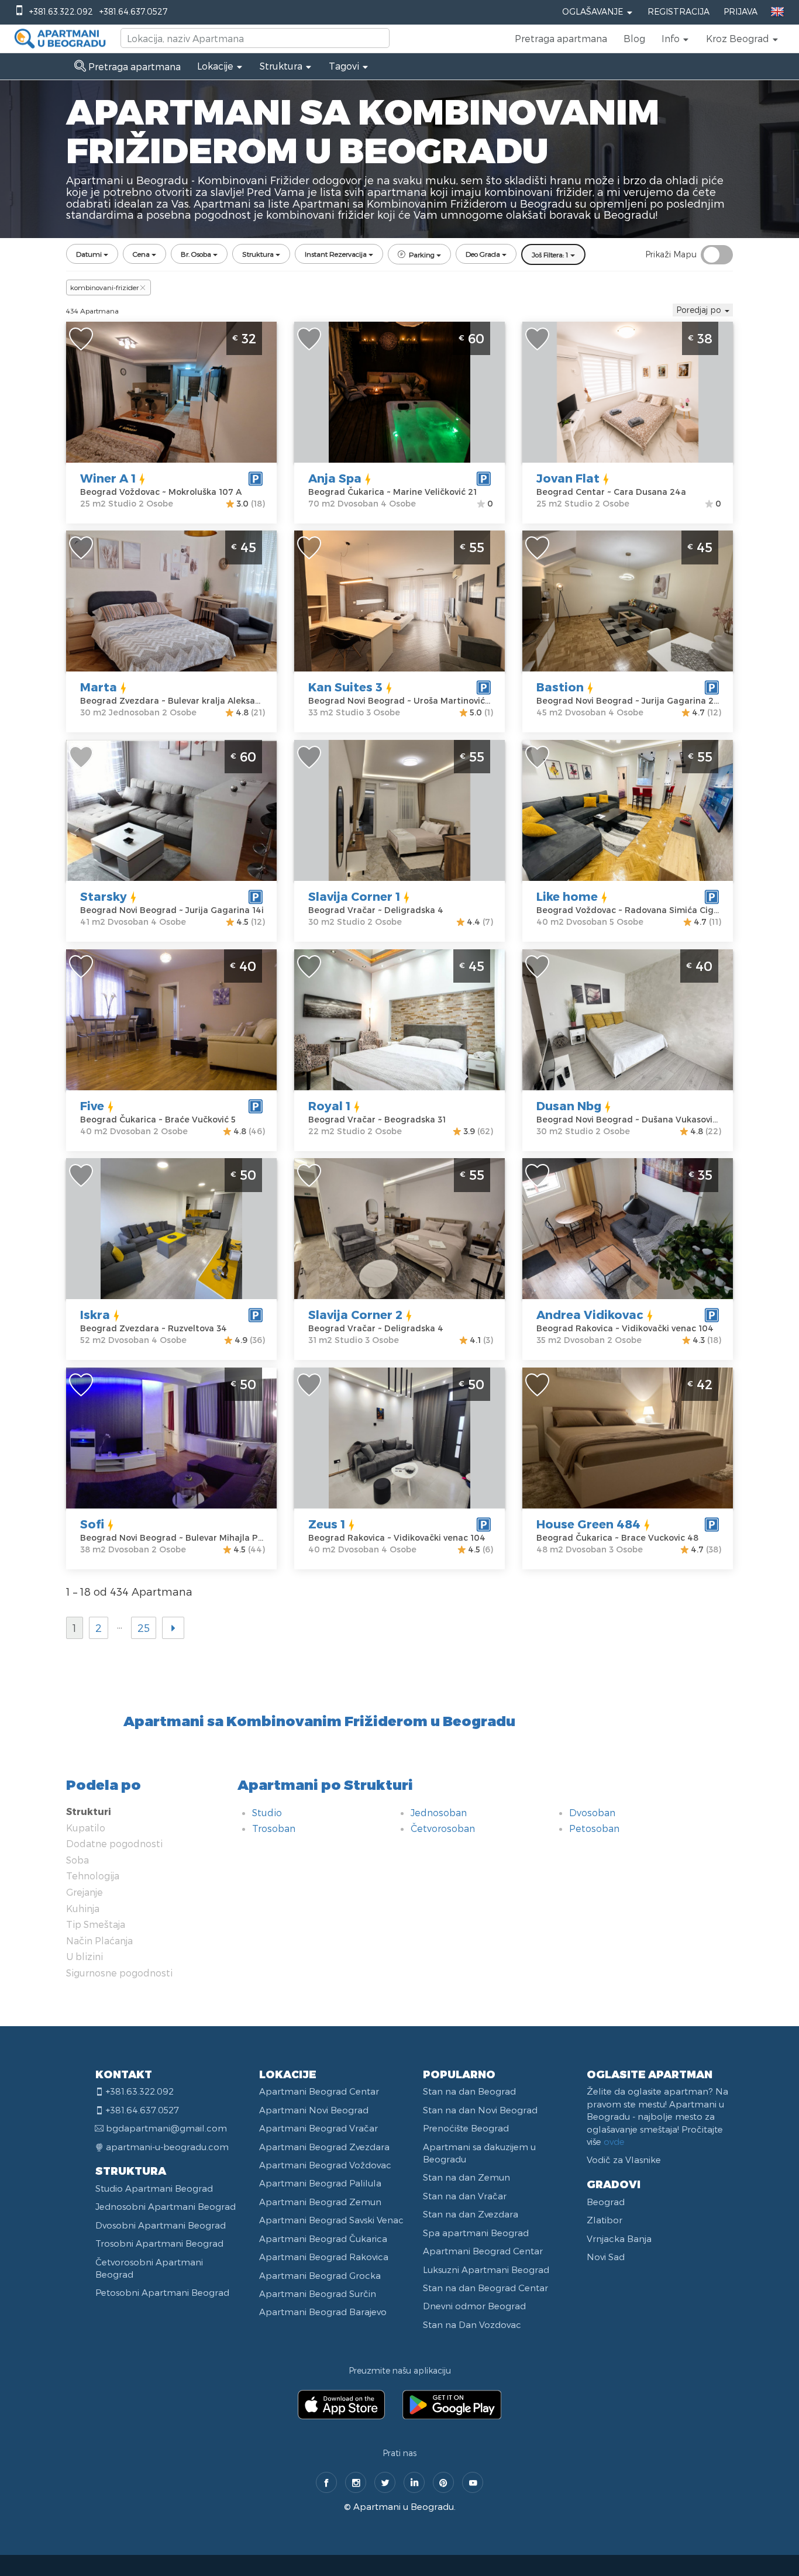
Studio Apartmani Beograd (154, 2188)
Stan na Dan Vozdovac (472, 2324)
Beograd (606, 2202)
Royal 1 (329, 1106)
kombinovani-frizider (104, 287)
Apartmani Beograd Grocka (320, 2275)
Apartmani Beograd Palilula (320, 2183)
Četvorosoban (443, 1828)
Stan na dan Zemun (466, 2177)
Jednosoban (439, 1812)
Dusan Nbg (569, 1106)
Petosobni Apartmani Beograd (162, 2292)
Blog (634, 38)
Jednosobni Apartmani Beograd (166, 2206)
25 (144, 1628)
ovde (614, 2141)
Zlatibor (605, 2220)
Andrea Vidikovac (590, 1314)
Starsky (104, 896)
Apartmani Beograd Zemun (320, 2202)
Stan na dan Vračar (465, 2196)
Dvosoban (592, 1812)
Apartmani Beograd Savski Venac (331, 2220)
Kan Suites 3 (345, 687)
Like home (567, 896)
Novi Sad (606, 2257)
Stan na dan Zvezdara (471, 2214)
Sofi (92, 1524)
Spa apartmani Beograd (476, 2233)
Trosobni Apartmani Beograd (159, 2243)
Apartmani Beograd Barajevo (323, 2312)
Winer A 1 (108, 478)
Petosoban (594, 1828)
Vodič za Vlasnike (624, 2160)
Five (92, 1106)
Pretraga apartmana (561, 38)
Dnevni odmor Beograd (474, 2306)
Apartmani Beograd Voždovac (325, 2165)
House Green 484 (588, 1524)
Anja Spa (335, 478)
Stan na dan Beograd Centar (485, 2288)
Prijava (741, 11)
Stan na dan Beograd (469, 2091)
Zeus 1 (327, 1524)
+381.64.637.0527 (133, 11)
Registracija (679, 11)
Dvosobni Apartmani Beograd (161, 2225)
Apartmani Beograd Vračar (318, 2128)
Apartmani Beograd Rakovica (324, 2257)
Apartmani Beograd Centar (319, 2091)
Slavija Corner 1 (354, 896)
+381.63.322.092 (61, 11)
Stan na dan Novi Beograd (480, 2110)
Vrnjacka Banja (619, 2238)
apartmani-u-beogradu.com (167, 2147)
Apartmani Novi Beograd (314, 2110)
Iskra (95, 1314)
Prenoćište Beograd (466, 2128)
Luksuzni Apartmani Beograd (486, 2270)
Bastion (560, 687)
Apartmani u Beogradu (404, 2506)
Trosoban (274, 1828)
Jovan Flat (568, 478)
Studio (267, 1812)
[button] (676, 39)
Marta (99, 687)
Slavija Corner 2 (355, 1314)
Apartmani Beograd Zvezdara (324, 2147)
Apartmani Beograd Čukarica (323, 2238)
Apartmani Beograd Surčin (318, 2293)
